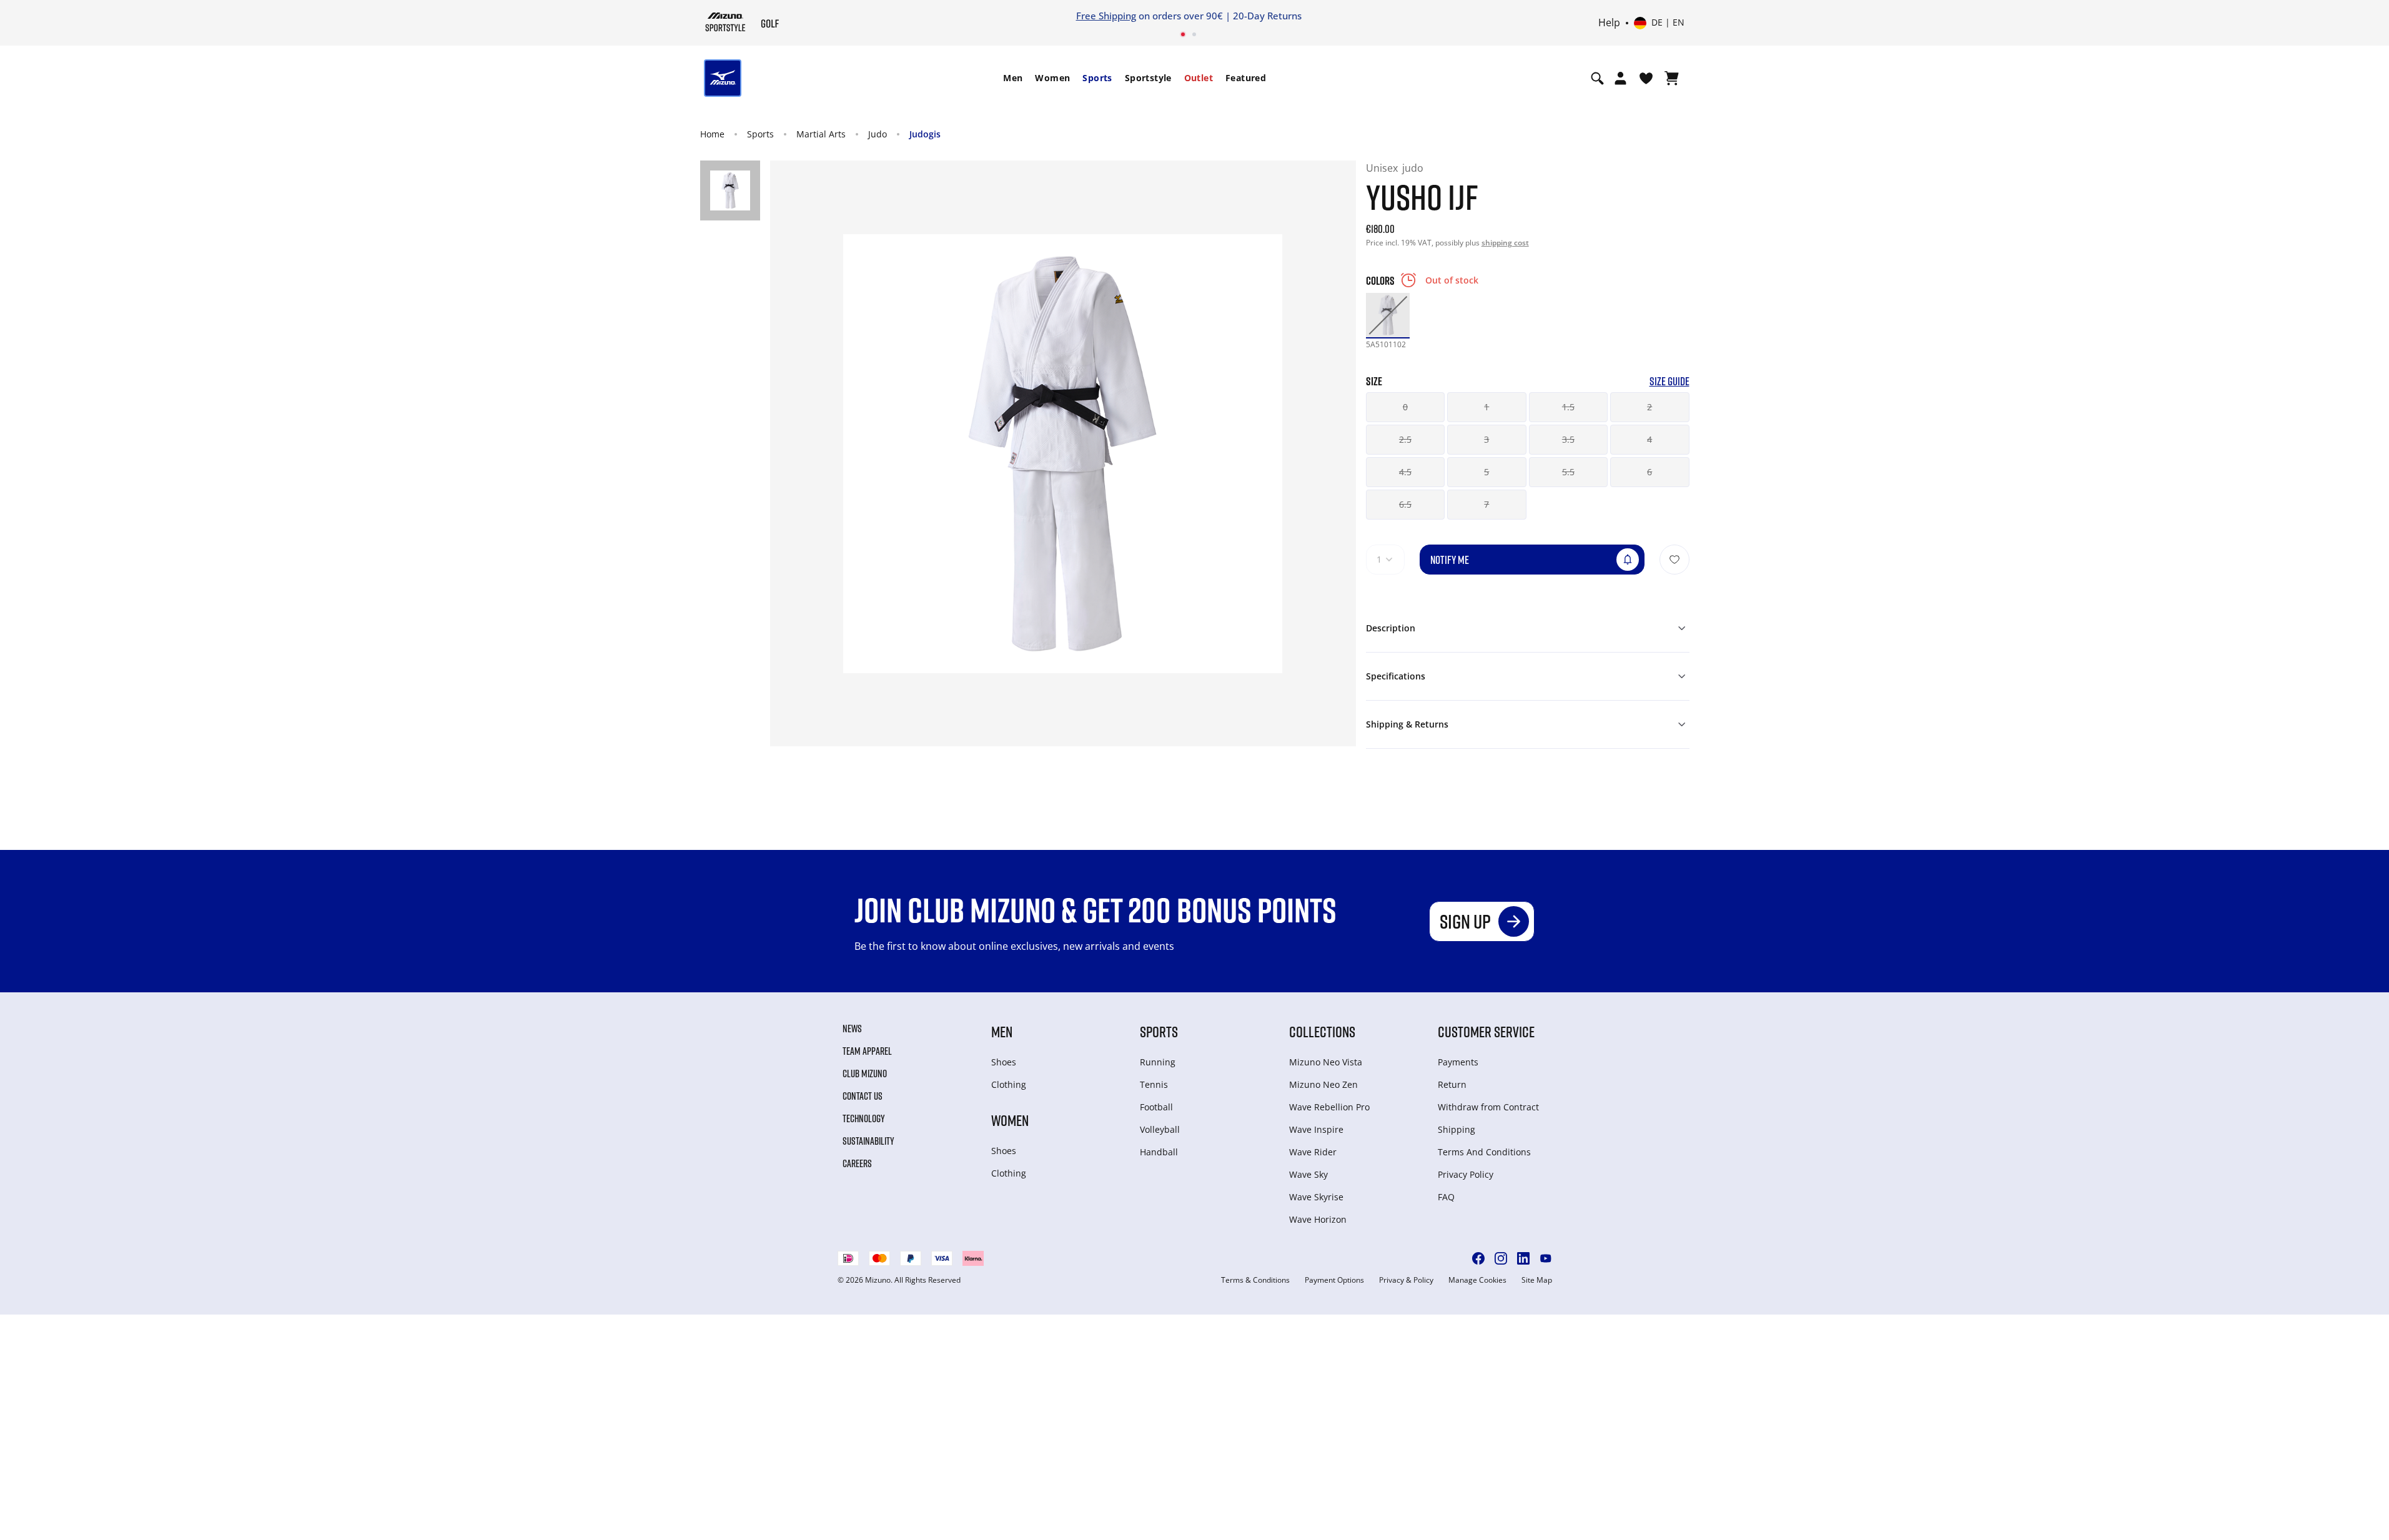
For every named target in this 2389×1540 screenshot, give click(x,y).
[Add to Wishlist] (1674, 560)
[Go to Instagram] (1501, 1258)
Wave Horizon (1318, 1219)
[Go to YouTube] (1546, 1258)
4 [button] (1650, 439)
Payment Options (1334, 1280)
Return (1452, 1084)
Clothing (1009, 1084)
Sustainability (868, 1141)
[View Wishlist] (1646, 78)
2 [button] (1650, 407)
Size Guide (1669, 381)
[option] (1388, 315)
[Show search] (1597, 78)
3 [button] (1486, 439)
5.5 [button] (1568, 472)
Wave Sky (1308, 1174)
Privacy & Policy (1406, 1280)
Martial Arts (821, 134)
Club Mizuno (865, 1074)
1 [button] (1486, 407)
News (852, 1029)
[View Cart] (1672, 78)
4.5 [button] (1405, 472)
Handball (1159, 1152)
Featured (1246, 78)
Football (1156, 1107)
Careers (857, 1163)
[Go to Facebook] (1478, 1258)
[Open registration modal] (1620, 78)
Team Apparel (867, 1051)
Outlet (1199, 78)
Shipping (1457, 1129)
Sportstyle (1148, 78)
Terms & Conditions (1255, 1280)
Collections (1322, 1031)
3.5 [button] (1568, 439)
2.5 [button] (1405, 439)
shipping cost (1505, 243)
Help (1609, 23)
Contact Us (863, 1096)
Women (1052, 78)
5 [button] (1486, 472)
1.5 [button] (1568, 407)
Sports (1097, 78)
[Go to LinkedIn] (1523, 1258)
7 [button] (1486, 504)
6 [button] (1650, 472)
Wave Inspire (1316, 1129)
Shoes (1004, 1062)
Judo (878, 134)
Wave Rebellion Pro (1329, 1107)
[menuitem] (1013, 78)
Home (712, 134)
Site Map (1537, 1280)
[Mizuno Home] (725, 22)
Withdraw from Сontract (1488, 1107)
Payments (1458, 1062)
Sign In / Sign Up (1276, 16)
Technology (864, 1118)
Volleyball (1160, 1129)
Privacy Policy (1466, 1174)
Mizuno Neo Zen (1323, 1084)
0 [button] (1405, 407)
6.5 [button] (1405, 504)
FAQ (1446, 1197)
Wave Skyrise (1316, 1197)
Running (1158, 1062)
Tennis (1154, 1084)
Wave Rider (1313, 1152)
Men (1013, 78)
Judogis (925, 134)
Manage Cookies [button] (1477, 1280)
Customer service (1486, 1031)
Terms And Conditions (1484, 1152)
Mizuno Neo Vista (1326, 1062)
